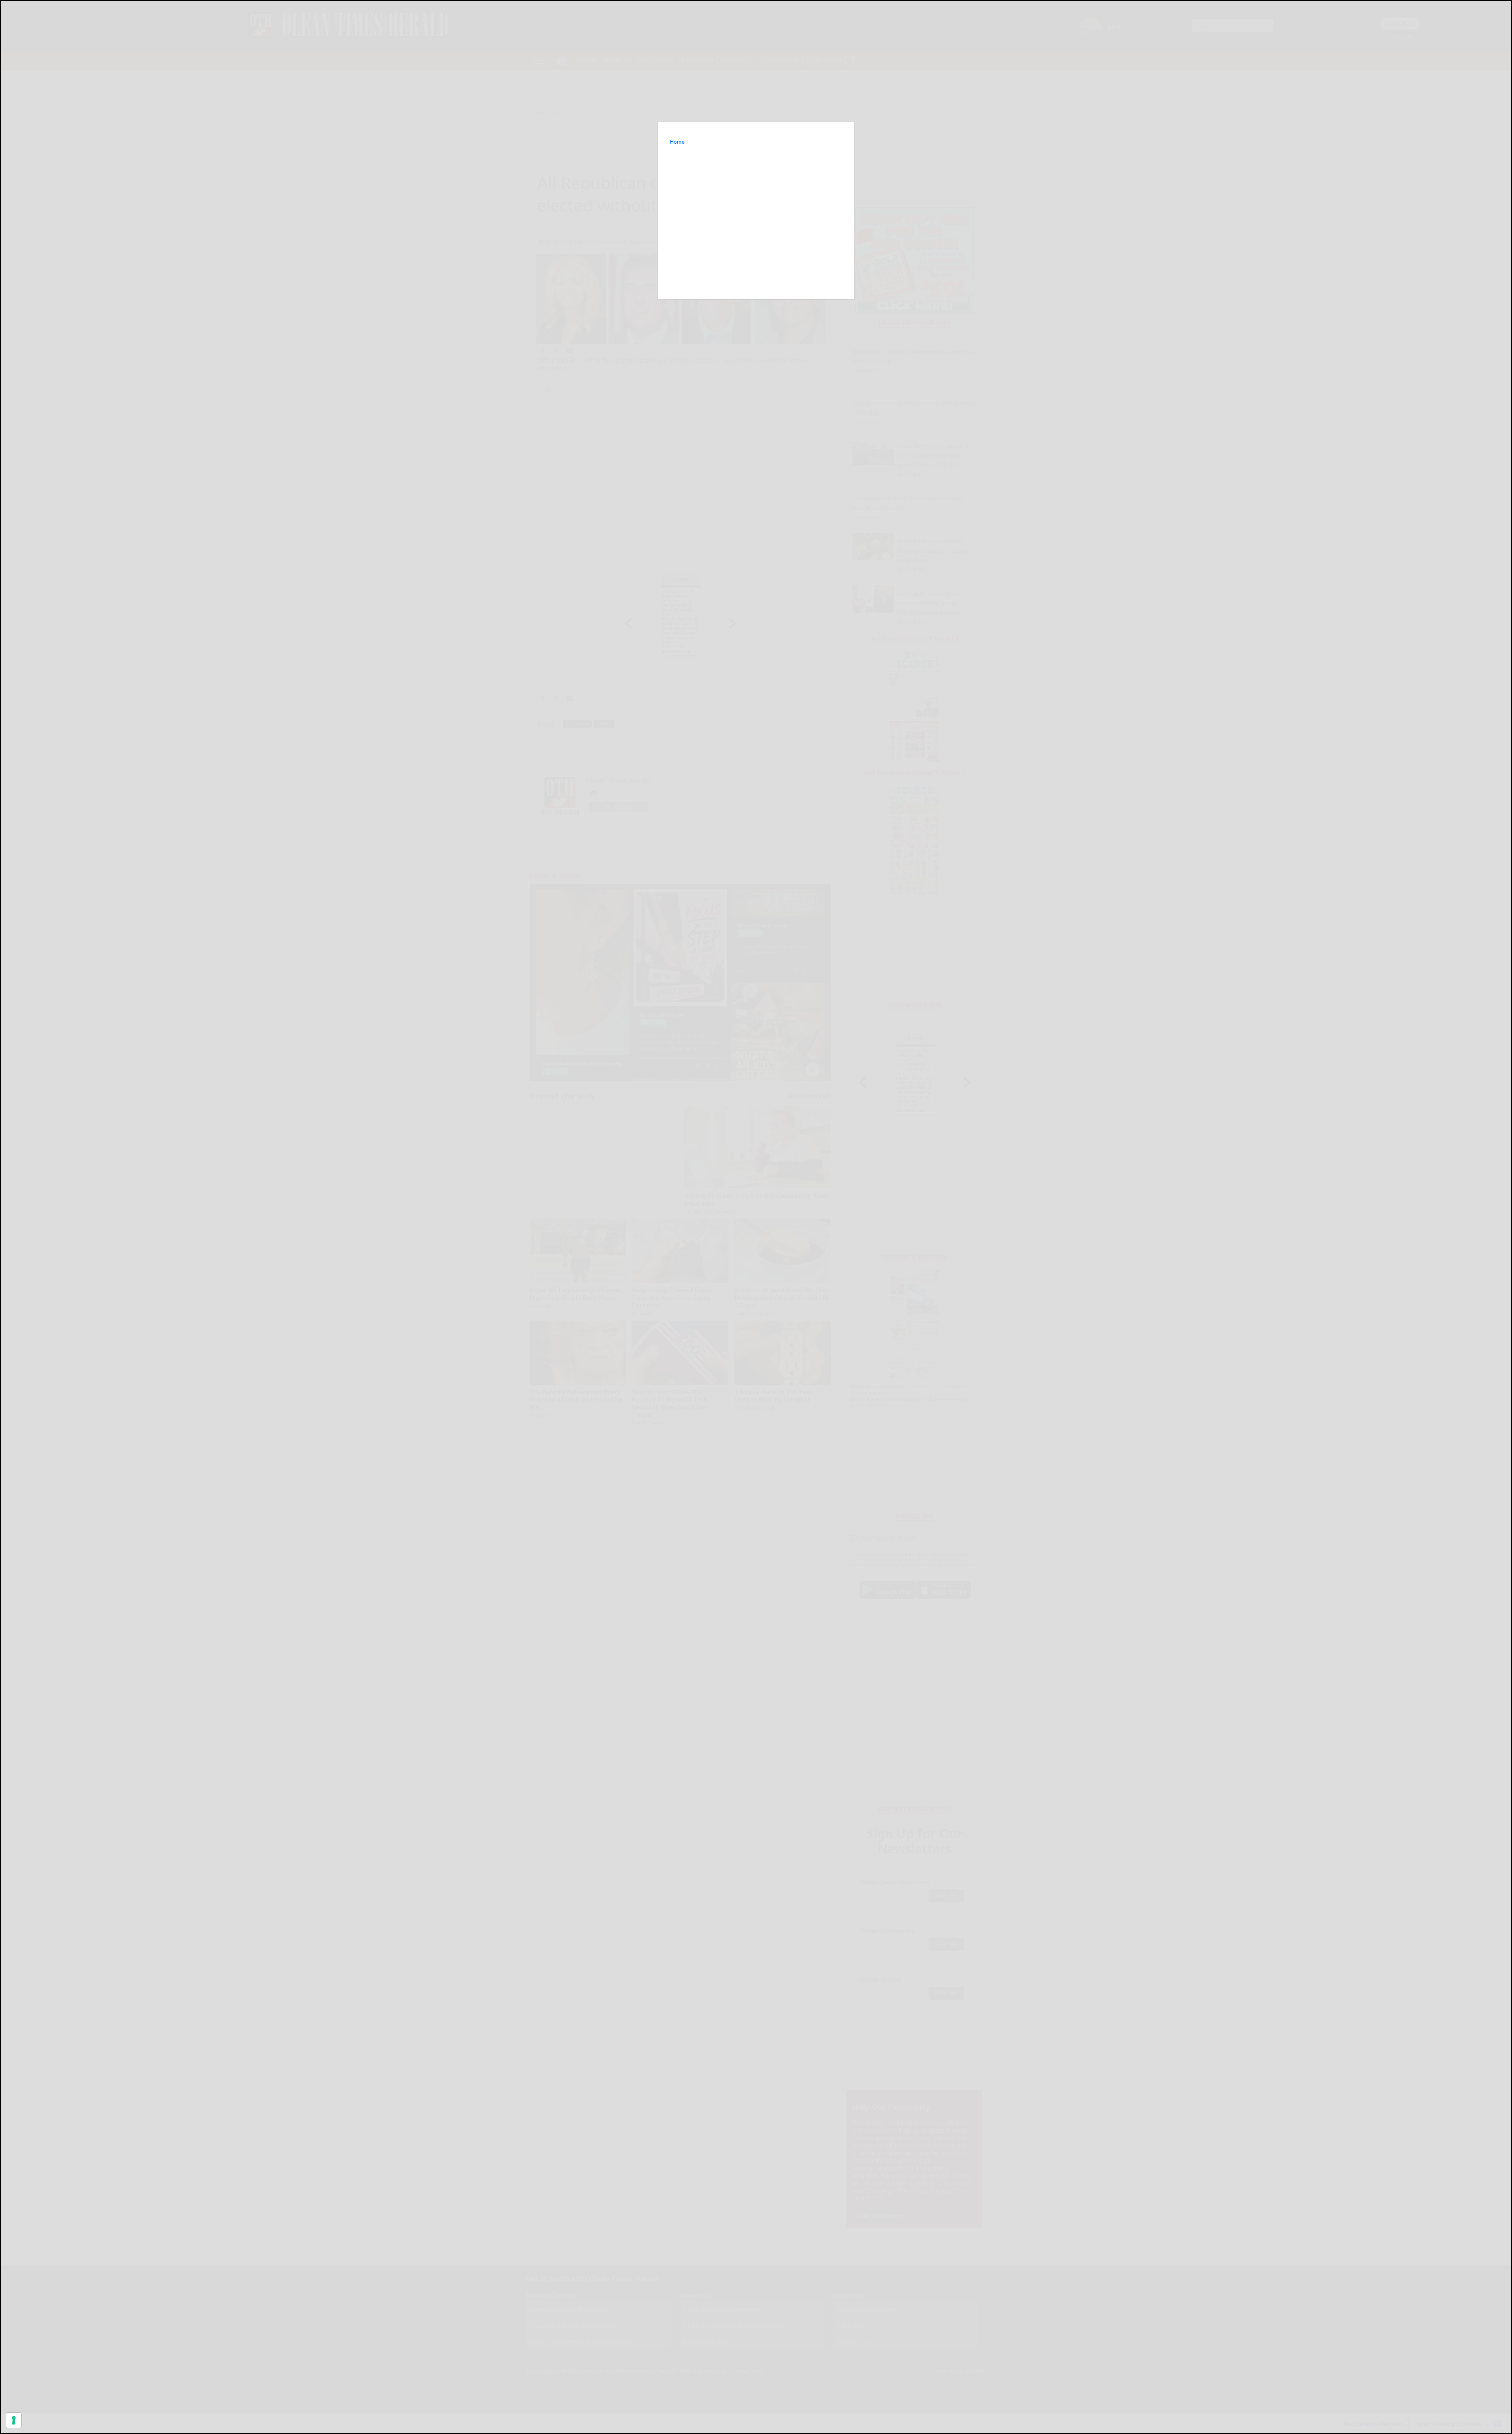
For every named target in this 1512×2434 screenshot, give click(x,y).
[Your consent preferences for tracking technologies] (14, 2420)
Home (677, 142)
